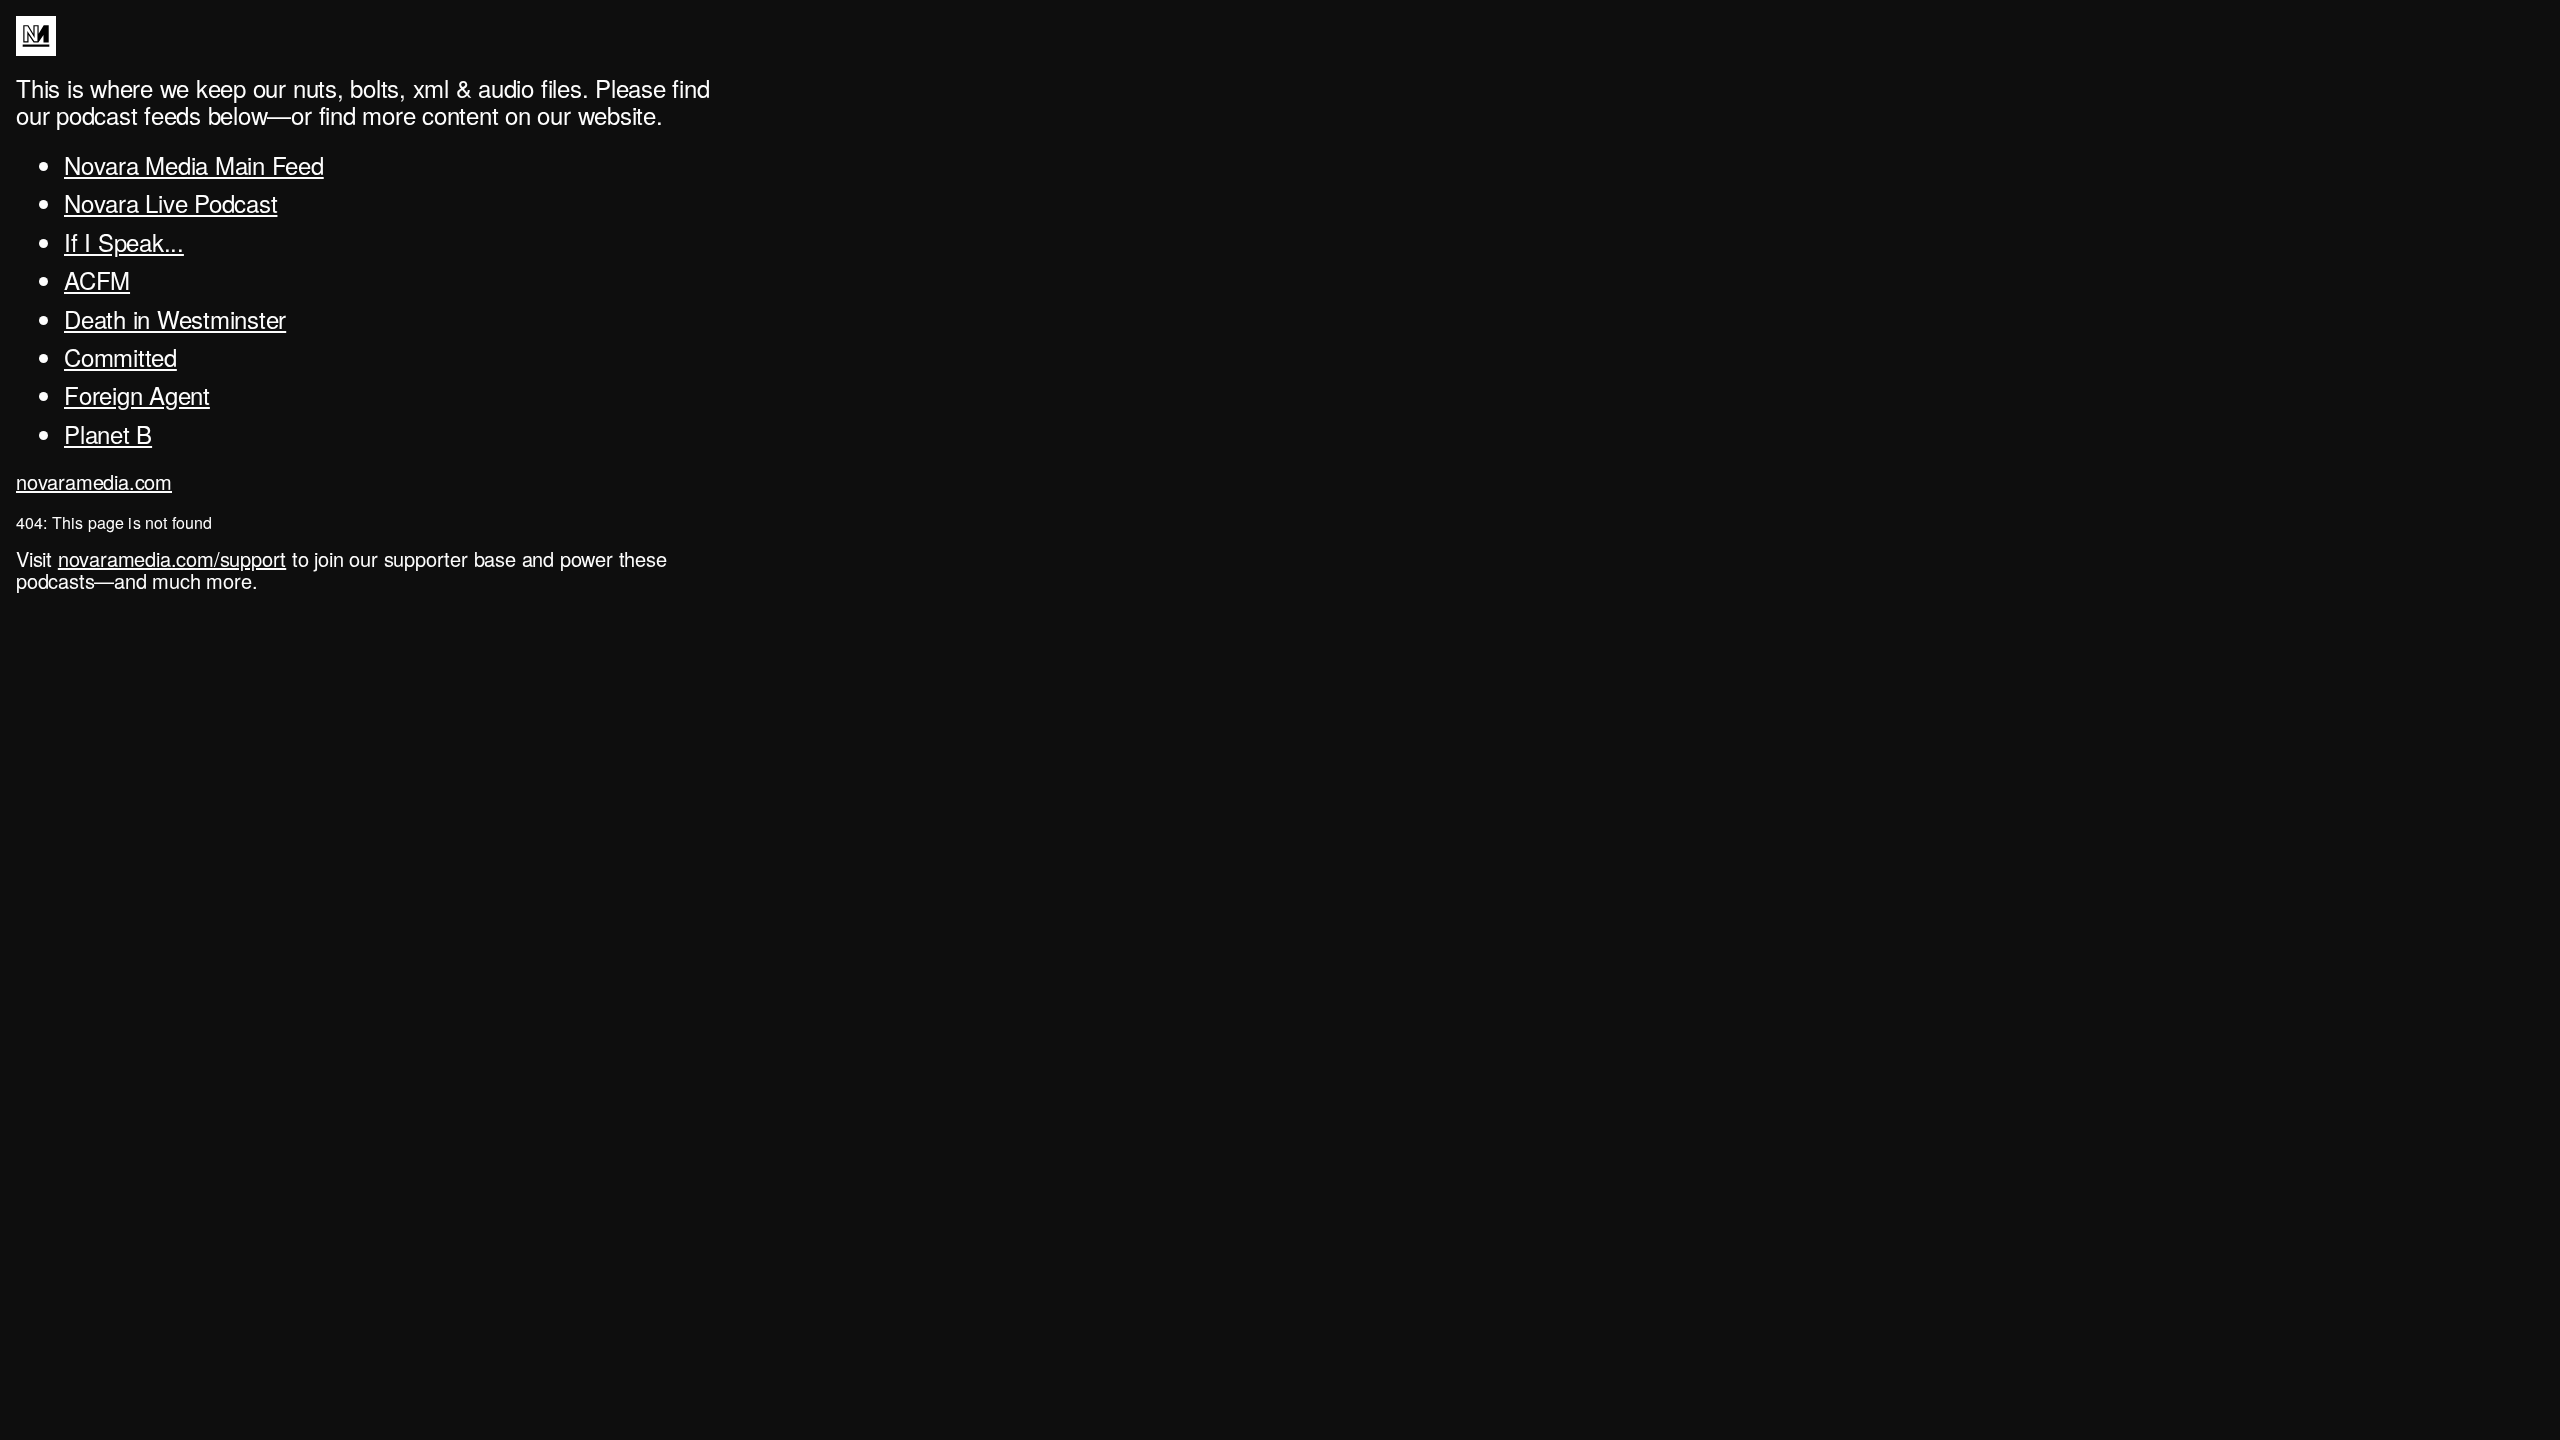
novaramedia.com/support (172, 558)
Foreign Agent (137, 394)
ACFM (97, 279)
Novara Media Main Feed (194, 164)
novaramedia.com (94, 481)
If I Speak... (124, 241)
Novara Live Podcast (170, 202)
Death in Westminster (175, 318)
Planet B (108, 433)
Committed (120, 356)
